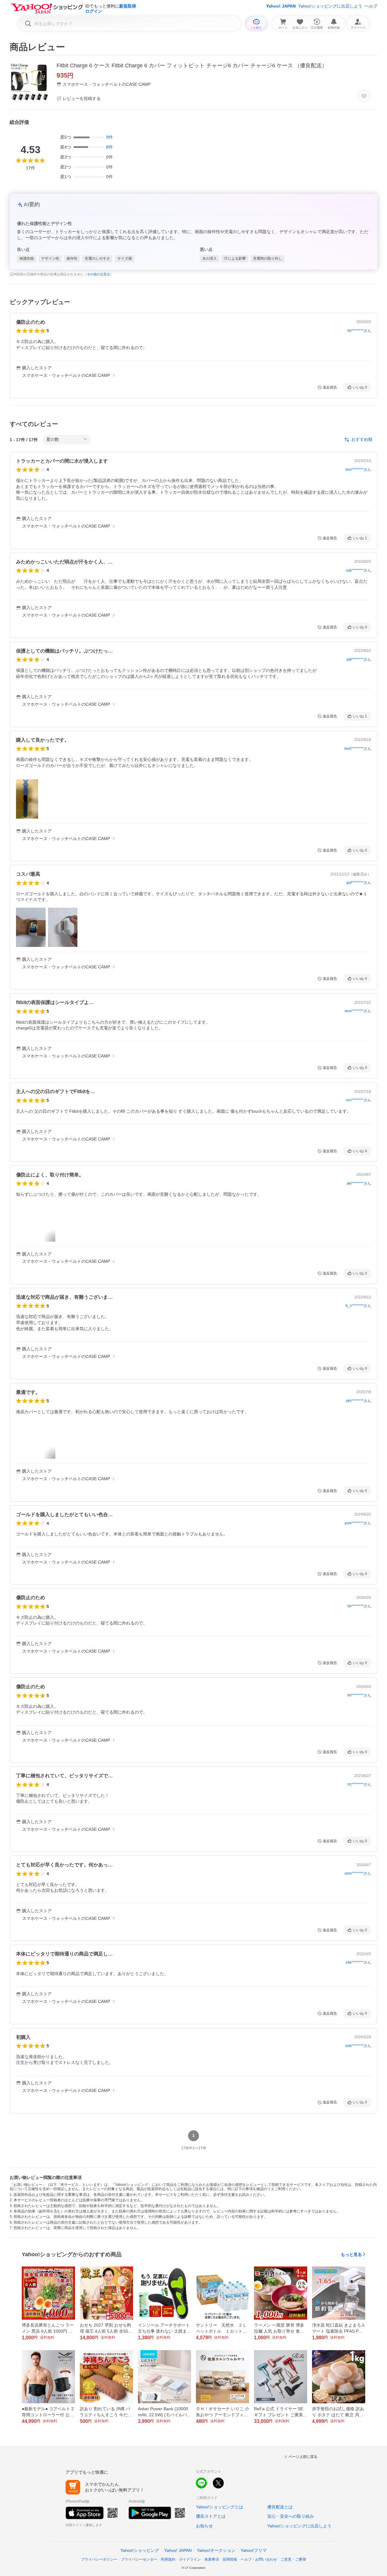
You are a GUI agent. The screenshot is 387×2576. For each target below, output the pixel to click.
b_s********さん (358, 1306)
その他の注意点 (98, 274)
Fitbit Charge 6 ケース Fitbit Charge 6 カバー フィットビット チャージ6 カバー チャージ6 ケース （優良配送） (192, 66)
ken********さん (358, 470)
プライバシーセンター (139, 2559)
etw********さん (358, 1962)
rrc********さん (359, 1784)
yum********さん (358, 1523)
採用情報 (230, 2559)
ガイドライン (190, 2559)
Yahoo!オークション (216, 2550)
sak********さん (358, 570)
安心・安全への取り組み (291, 2516)
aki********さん (359, 1183)
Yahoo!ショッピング (140, 2550)
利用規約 (168, 2559)
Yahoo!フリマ (254, 2550)
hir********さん (359, 331)
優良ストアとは (211, 2516)
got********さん (359, 883)
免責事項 (212, 2559)
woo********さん (358, 1011)
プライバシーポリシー (99, 2559)
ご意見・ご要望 (293, 2559)
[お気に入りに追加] (364, 96)
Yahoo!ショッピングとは (220, 2507)
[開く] (27, 799)
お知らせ (204, 2526)
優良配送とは (280, 2507)
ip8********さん (359, 659)
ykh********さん (358, 1401)
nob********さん (358, 2046)
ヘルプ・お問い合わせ (259, 2559)
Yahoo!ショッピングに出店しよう (330, 6)
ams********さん (358, 1873)
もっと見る (351, 2254)
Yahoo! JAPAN (281, 6)
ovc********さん (358, 1100)
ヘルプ (371, 6)
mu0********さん (358, 749)
